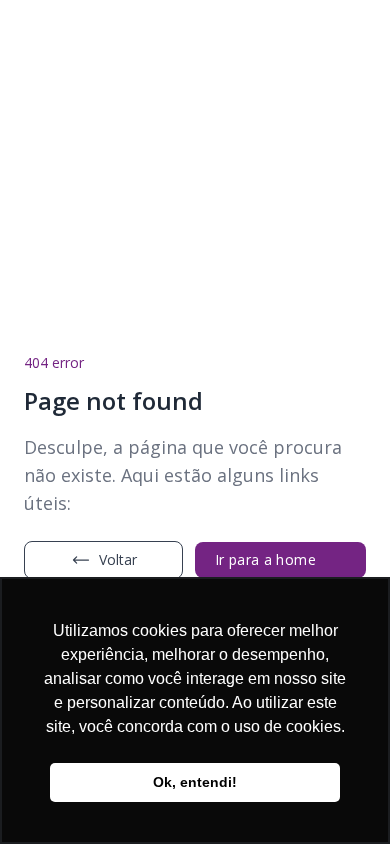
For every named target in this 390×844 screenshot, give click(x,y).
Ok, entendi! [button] (195, 782)
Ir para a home (265, 559)
